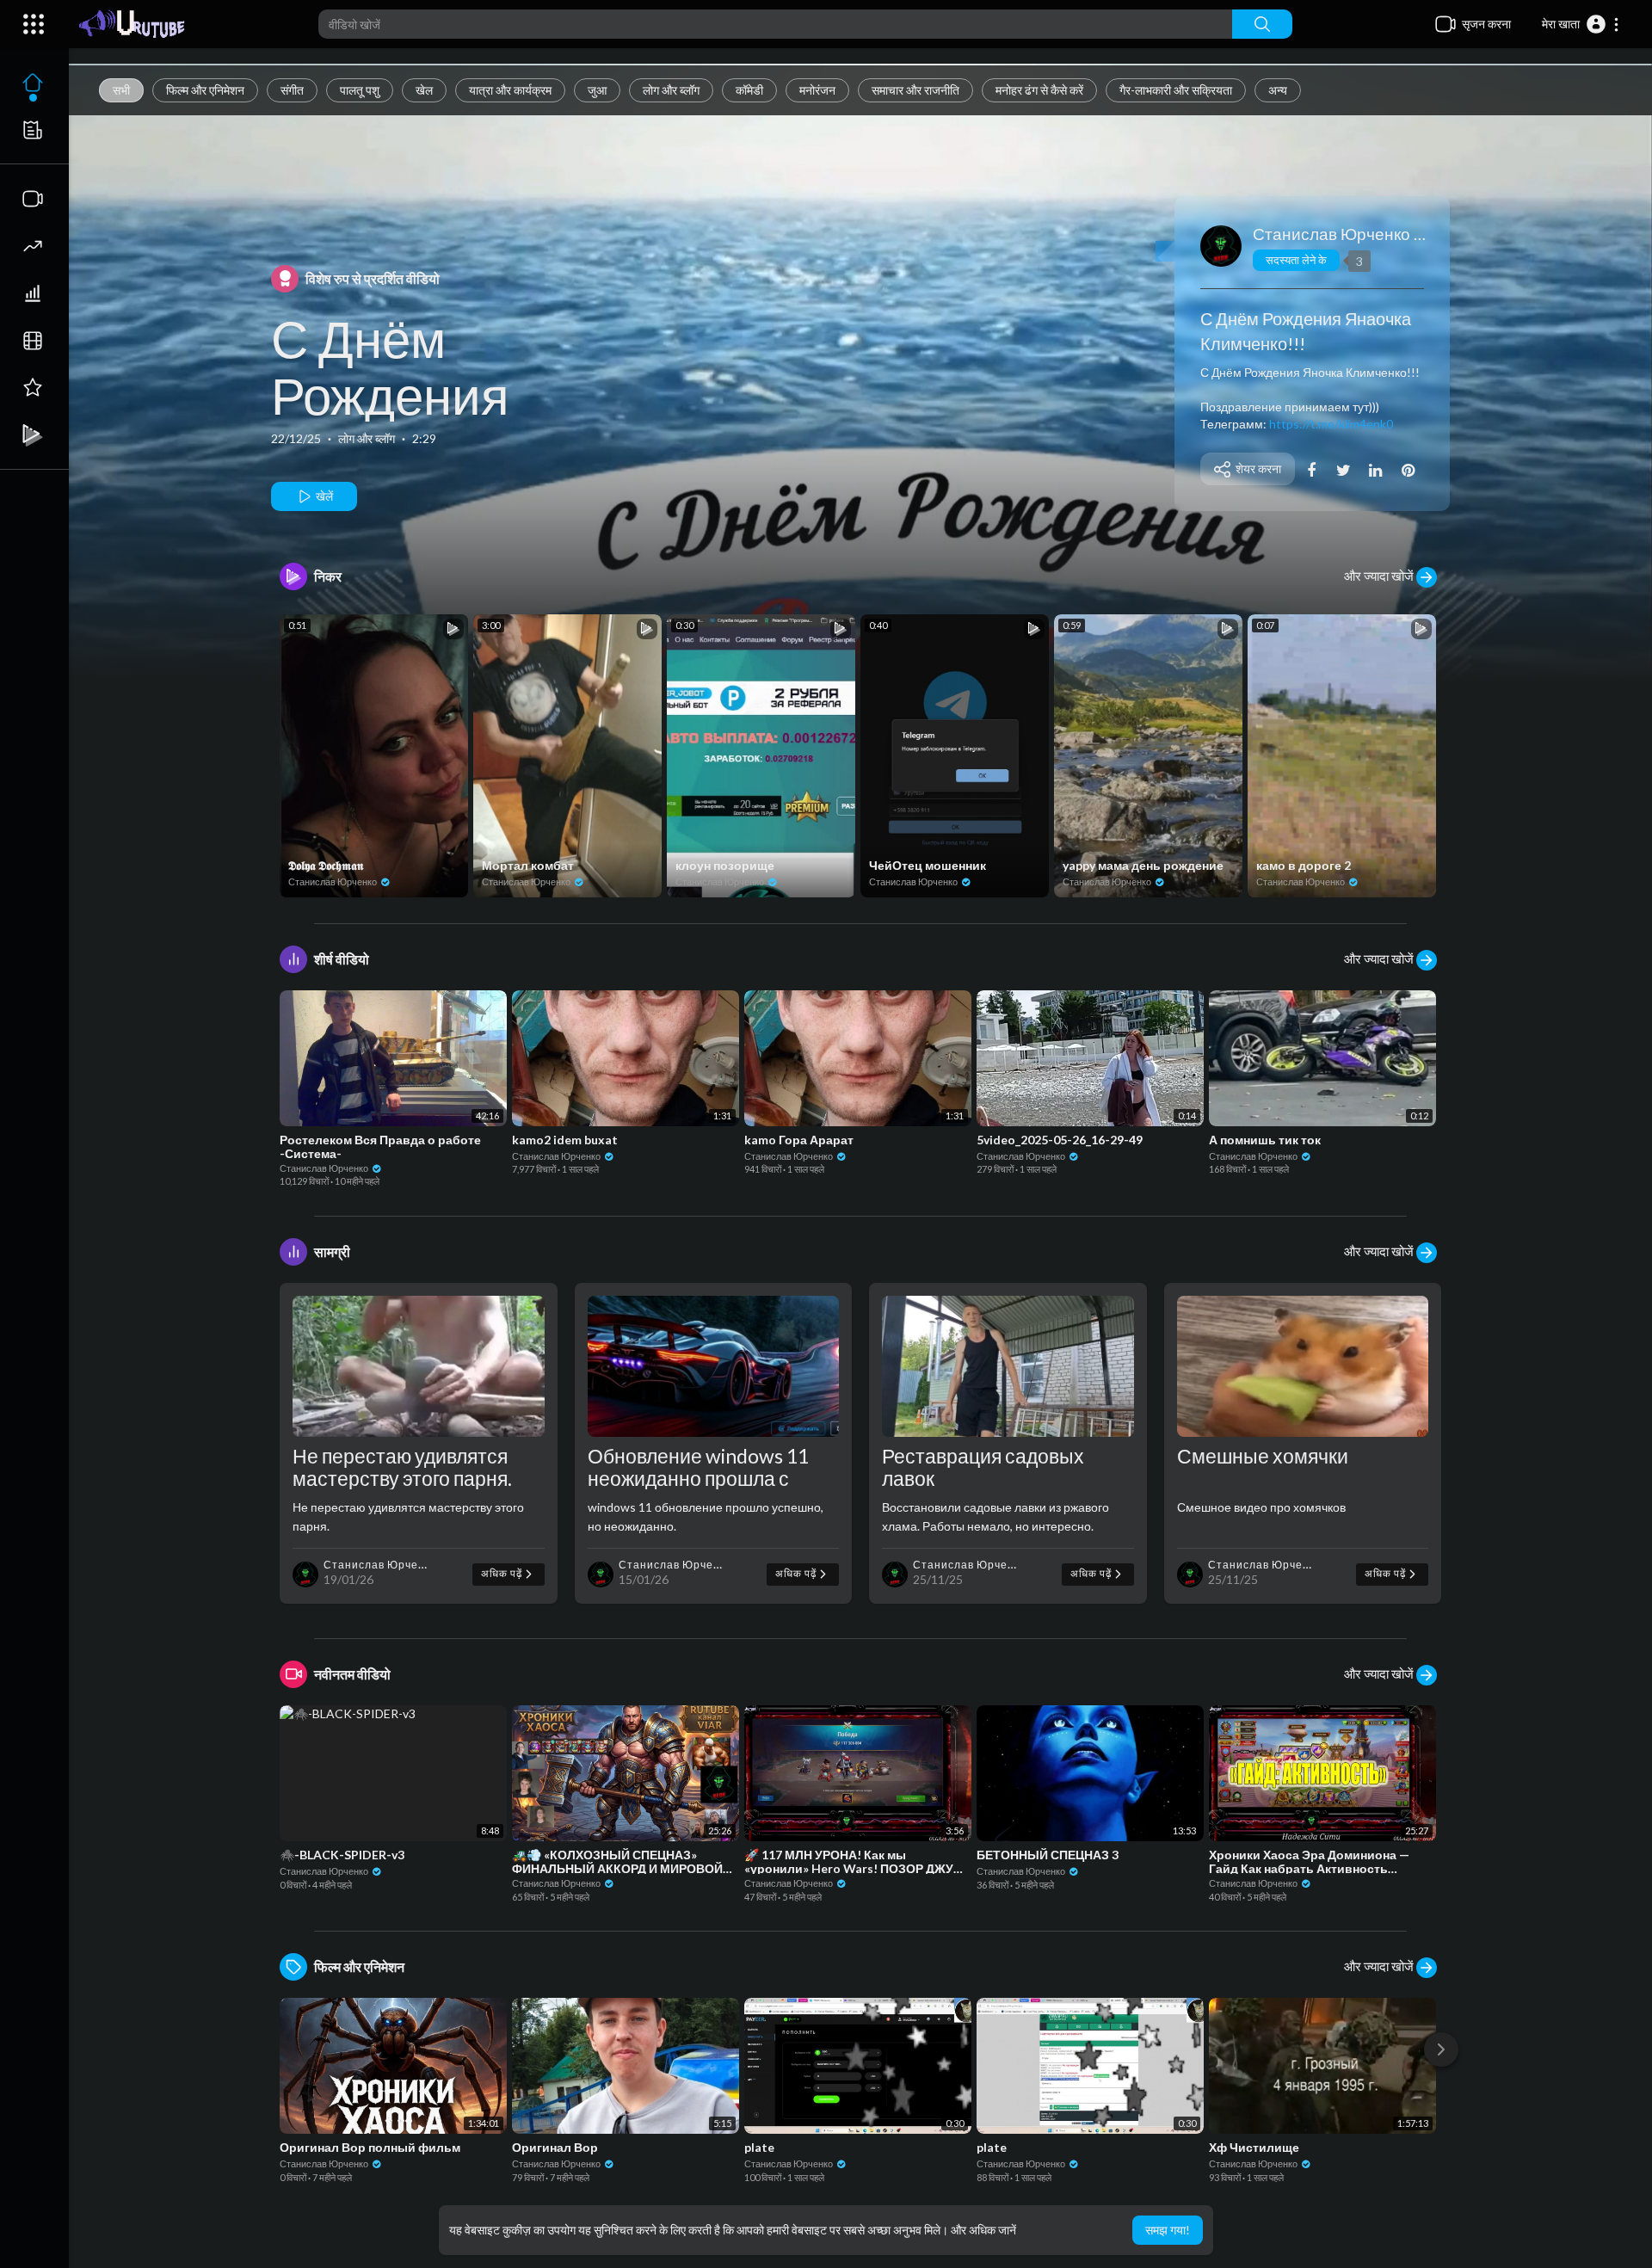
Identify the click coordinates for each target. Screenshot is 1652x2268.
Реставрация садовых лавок (983, 1467)
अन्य (1278, 90)
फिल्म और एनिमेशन (205, 90)
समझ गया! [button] (1168, 2230)
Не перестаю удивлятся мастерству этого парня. (402, 1467)
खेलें (323, 496)
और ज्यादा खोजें (1380, 576)
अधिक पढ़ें (503, 1573)
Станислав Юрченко (1333, 234)
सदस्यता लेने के (1296, 260)
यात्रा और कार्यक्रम (510, 90)
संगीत (292, 90)
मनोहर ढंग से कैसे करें (1039, 90)
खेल (424, 90)
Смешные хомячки (1263, 1456)
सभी (121, 90)
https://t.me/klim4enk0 (1331, 424)
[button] (1581, 24)
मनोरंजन (817, 90)
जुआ (597, 90)
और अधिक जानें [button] (983, 2230)
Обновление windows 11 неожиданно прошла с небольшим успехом (698, 1478)
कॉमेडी (749, 90)
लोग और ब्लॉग (671, 90)
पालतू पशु (360, 90)
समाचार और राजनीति (915, 90)
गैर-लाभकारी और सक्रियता (1176, 90)
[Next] (1441, 2049)
